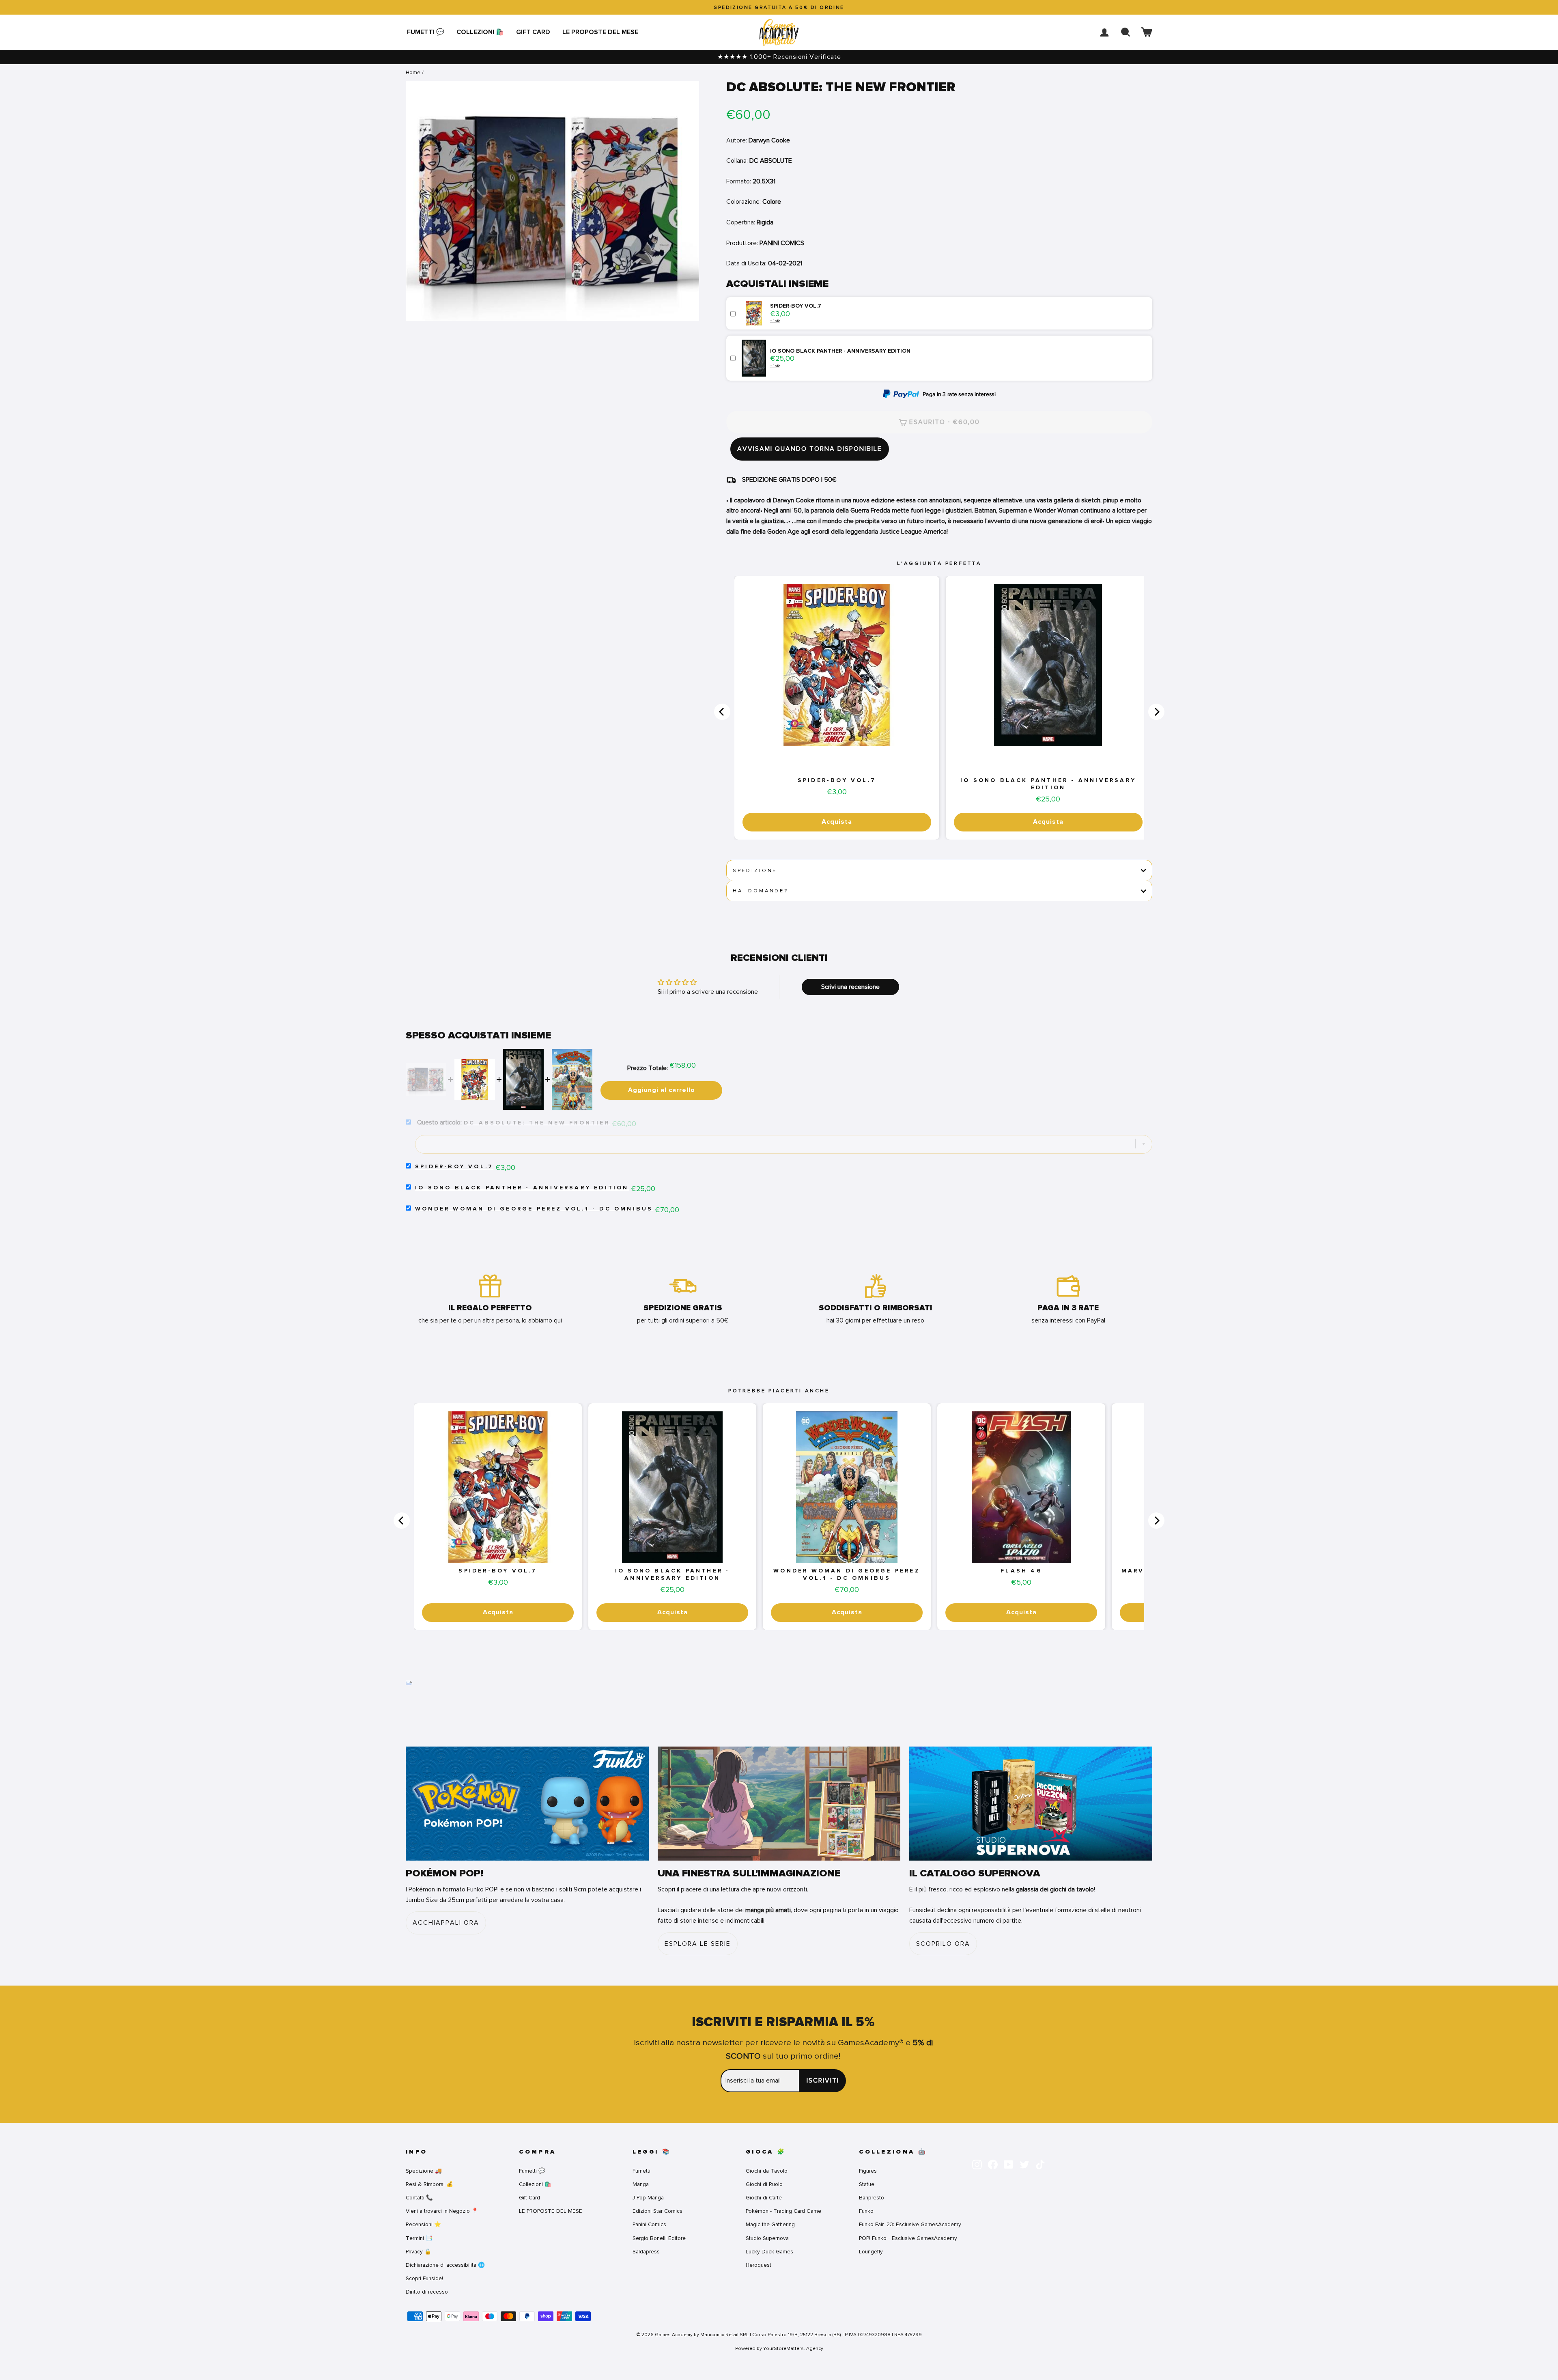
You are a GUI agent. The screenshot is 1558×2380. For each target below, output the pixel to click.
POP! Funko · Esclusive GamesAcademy (908, 2238)
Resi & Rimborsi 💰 (429, 2184)
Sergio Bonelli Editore (659, 2238)
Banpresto (872, 2198)
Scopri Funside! (424, 2278)
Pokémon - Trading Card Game (783, 2211)
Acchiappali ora (446, 1923)
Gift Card (533, 32)
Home (413, 72)
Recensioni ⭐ (423, 2224)
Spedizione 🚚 (424, 2171)
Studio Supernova (767, 2238)
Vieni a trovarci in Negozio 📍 (442, 2211)
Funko (866, 2211)
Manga (641, 2184)
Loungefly (871, 2252)
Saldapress (646, 2252)
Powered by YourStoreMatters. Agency (779, 2348)
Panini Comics (649, 2224)
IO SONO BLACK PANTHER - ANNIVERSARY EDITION (1048, 784)
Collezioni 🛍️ (480, 32)
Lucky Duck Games (769, 2252)
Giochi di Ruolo (764, 2184)
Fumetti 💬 (426, 32)
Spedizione (755, 870)
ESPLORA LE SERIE (698, 1944)
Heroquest (759, 2265)
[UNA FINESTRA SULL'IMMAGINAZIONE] (779, 1804)
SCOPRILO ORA (943, 1944)
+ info (775, 321)
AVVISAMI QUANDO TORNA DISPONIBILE (810, 449)
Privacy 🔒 (419, 2252)
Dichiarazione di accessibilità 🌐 (445, 2265)
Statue (867, 2184)
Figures (868, 2171)
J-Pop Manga (648, 2198)
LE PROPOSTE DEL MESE (600, 32)
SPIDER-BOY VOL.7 (837, 780)
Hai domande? (761, 891)
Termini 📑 (419, 2238)
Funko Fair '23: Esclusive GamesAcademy (910, 2224)
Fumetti (641, 2171)
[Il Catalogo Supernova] (1031, 1804)
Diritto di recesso (427, 2292)
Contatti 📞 (419, 2198)
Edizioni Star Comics (657, 2211)
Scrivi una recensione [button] (850, 987)
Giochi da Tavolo (767, 2171)
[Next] (1156, 712)
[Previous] (722, 712)
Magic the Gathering (770, 2224)
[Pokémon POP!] (527, 1804)
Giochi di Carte (764, 2198)
